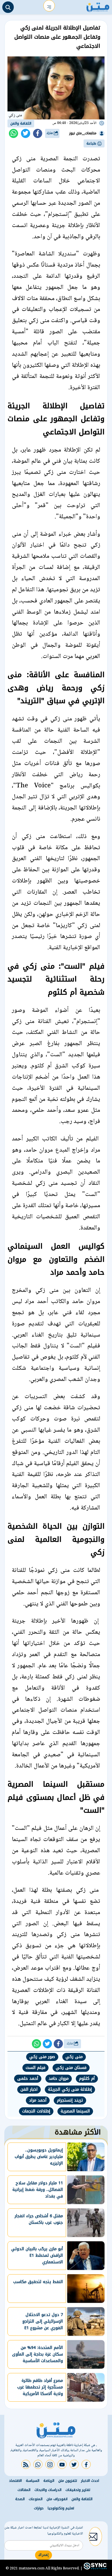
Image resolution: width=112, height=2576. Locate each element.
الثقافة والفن (21, 123)
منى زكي (74, 2057)
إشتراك (44, 2555)
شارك (50, 133)
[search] (8, 7)
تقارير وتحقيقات (78, 2490)
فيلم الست (35, 2068)
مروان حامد (59, 2079)
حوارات (39, 2508)
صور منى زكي (42, 2057)
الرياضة (49, 2481)
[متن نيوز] (98, 6)
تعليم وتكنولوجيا (61, 2508)
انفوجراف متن (57, 2499)
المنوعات (36, 2499)
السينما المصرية (75, 2111)
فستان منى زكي (71, 2068)
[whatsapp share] (13, 133)
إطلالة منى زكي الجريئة (70, 2089)
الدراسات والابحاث (48, 2490)
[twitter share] (26, 133)
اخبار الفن (29, 2089)
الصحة (20, 2499)
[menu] (49, 6)
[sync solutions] (94, 2568)
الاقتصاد (15, 2481)
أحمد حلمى (28, 2079)
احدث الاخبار (90, 2481)
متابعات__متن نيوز (83, 133)
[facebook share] (38, 133)
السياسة (33, 2481)
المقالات (24, 2490)
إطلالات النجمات (36, 2111)
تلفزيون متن (68, 2481)
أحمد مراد (38, 2100)
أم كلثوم (87, 2079)
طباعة (92, 143)
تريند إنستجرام (70, 2100)
